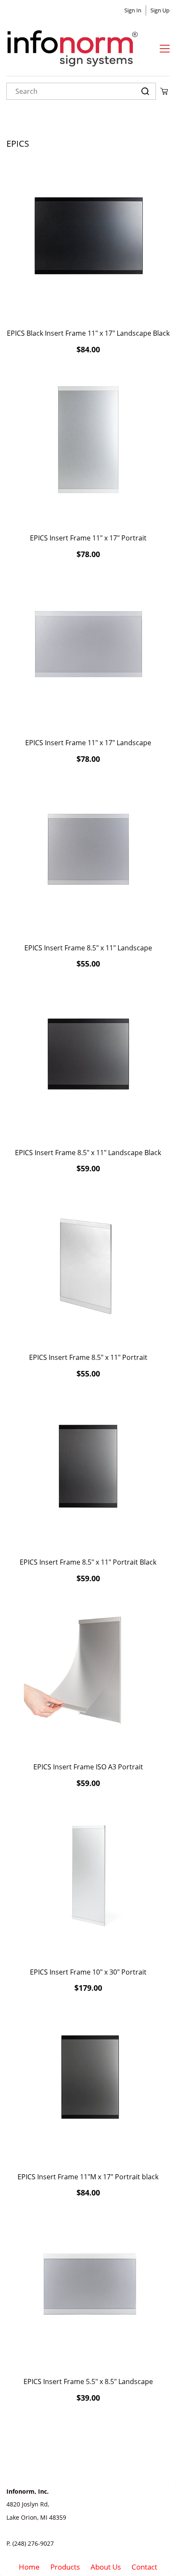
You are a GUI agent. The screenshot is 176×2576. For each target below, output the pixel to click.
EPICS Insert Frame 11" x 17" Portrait (88, 538)
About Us (106, 2567)
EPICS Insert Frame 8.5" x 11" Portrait (88, 1357)
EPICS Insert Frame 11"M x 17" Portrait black (88, 2177)
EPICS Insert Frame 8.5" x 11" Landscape (88, 948)
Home (29, 2567)
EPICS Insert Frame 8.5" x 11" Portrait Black (88, 1562)
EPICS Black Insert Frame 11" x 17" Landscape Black (88, 333)
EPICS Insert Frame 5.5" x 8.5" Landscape (88, 2381)
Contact (144, 2567)
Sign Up (160, 10)
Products (65, 2567)
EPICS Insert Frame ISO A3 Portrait (88, 1767)
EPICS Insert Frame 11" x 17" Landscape (88, 743)
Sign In (133, 10)
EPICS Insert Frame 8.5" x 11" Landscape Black (88, 1153)
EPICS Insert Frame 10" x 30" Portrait (88, 1972)
